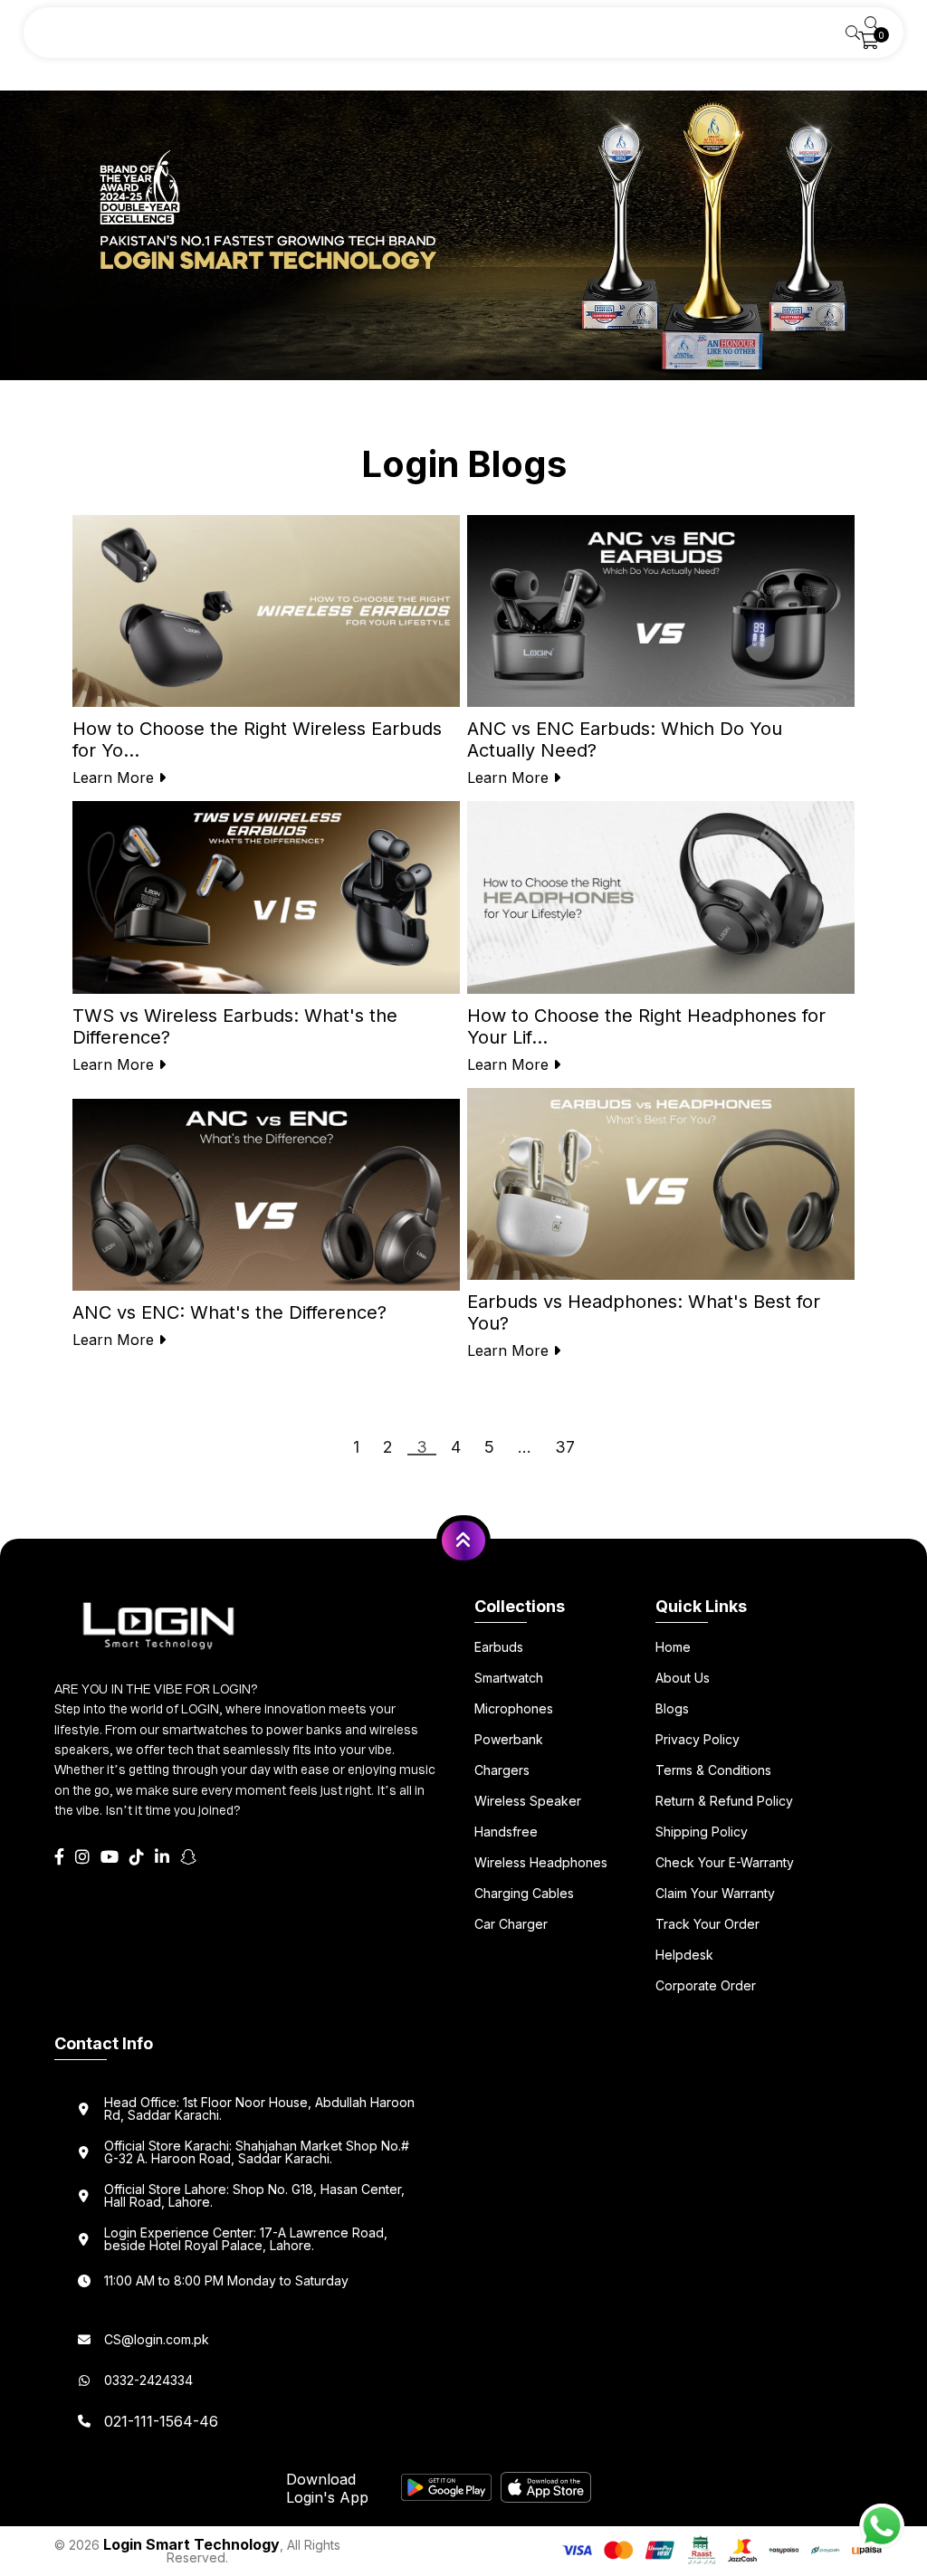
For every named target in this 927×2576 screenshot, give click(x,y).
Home (673, 1647)
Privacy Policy (698, 1740)
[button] (869, 41)
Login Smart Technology (191, 2544)
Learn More (115, 778)
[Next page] (604, 1447)
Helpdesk (684, 1955)
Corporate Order (706, 1986)
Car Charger (511, 1924)
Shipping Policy (702, 1832)
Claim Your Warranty (715, 1894)
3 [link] (422, 1447)
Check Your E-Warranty (725, 1863)
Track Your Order (707, 1924)
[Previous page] (324, 1447)
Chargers (502, 1770)
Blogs (672, 1709)
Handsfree (506, 1832)
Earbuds (499, 1647)
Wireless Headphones (541, 1863)
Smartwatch (509, 1678)
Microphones (514, 1709)
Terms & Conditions (713, 1770)
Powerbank (509, 1740)
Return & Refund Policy (724, 1801)
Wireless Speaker (528, 1801)
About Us (683, 1678)
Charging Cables (524, 1894)
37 (565, 1447)
